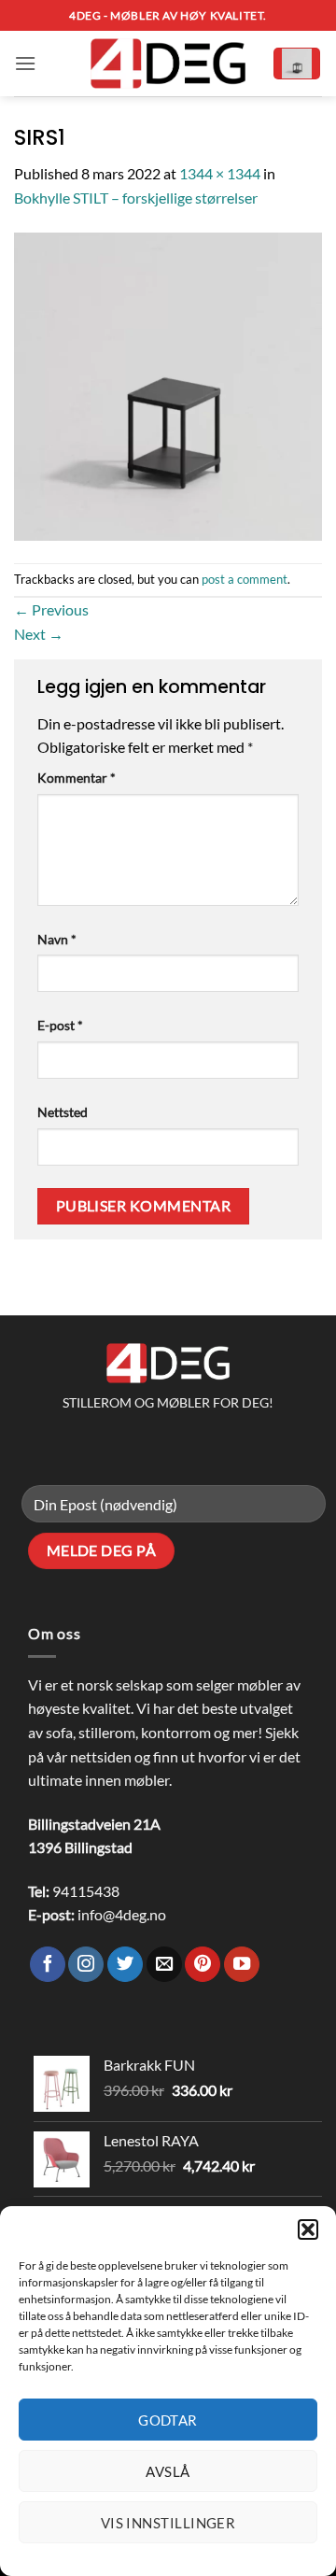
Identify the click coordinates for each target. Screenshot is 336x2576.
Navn (57, 939)
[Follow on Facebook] (48, 1965)
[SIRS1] (168, 384)
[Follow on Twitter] (125, 1965)
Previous (51, 609)
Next (39, 634)
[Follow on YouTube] (242, 1965)
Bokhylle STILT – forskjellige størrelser (136, 198)
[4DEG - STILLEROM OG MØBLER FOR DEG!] (168, 64)
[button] (308, 2229)
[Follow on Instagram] (86, 1965)
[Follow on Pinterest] (203, 1965)
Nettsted (63, 1112)
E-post (60, 1025)
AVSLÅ (168, 2471)
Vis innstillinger (168, 2523)
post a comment (245, 579)
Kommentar (77, 778)
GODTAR (168, 2420)
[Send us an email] (164, 1965)
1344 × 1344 (220, 173)
